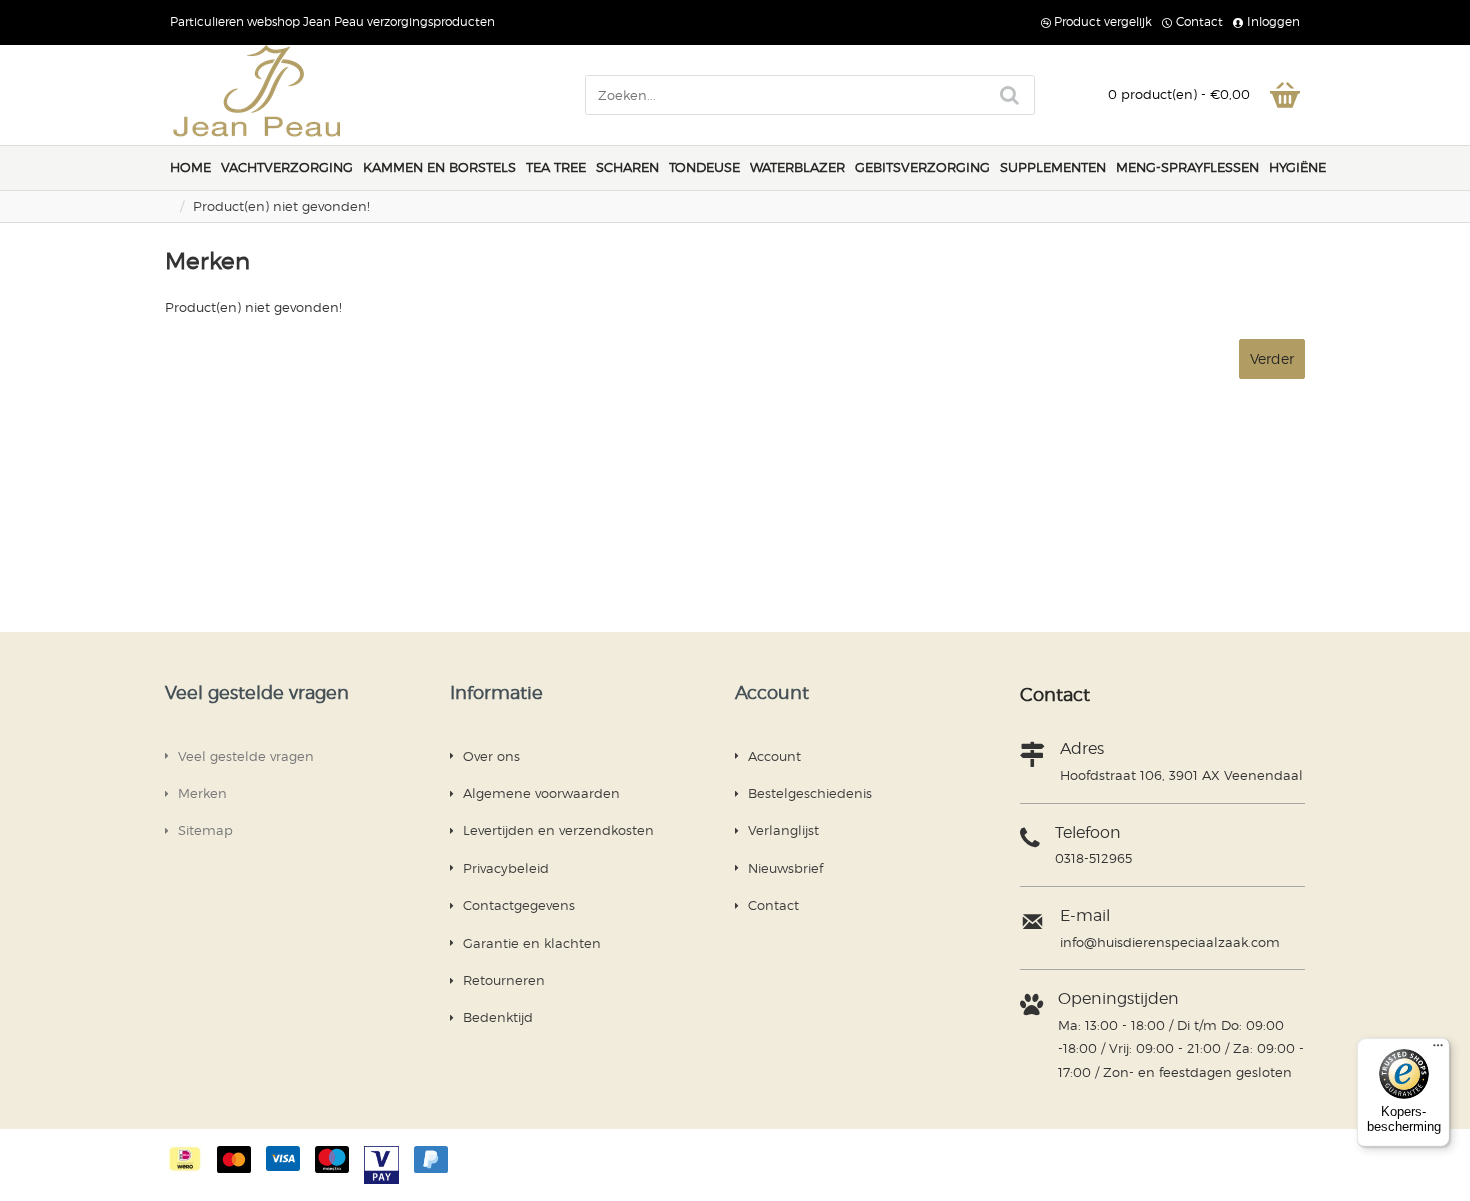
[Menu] (1438, 1050)
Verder (1272, 359)
